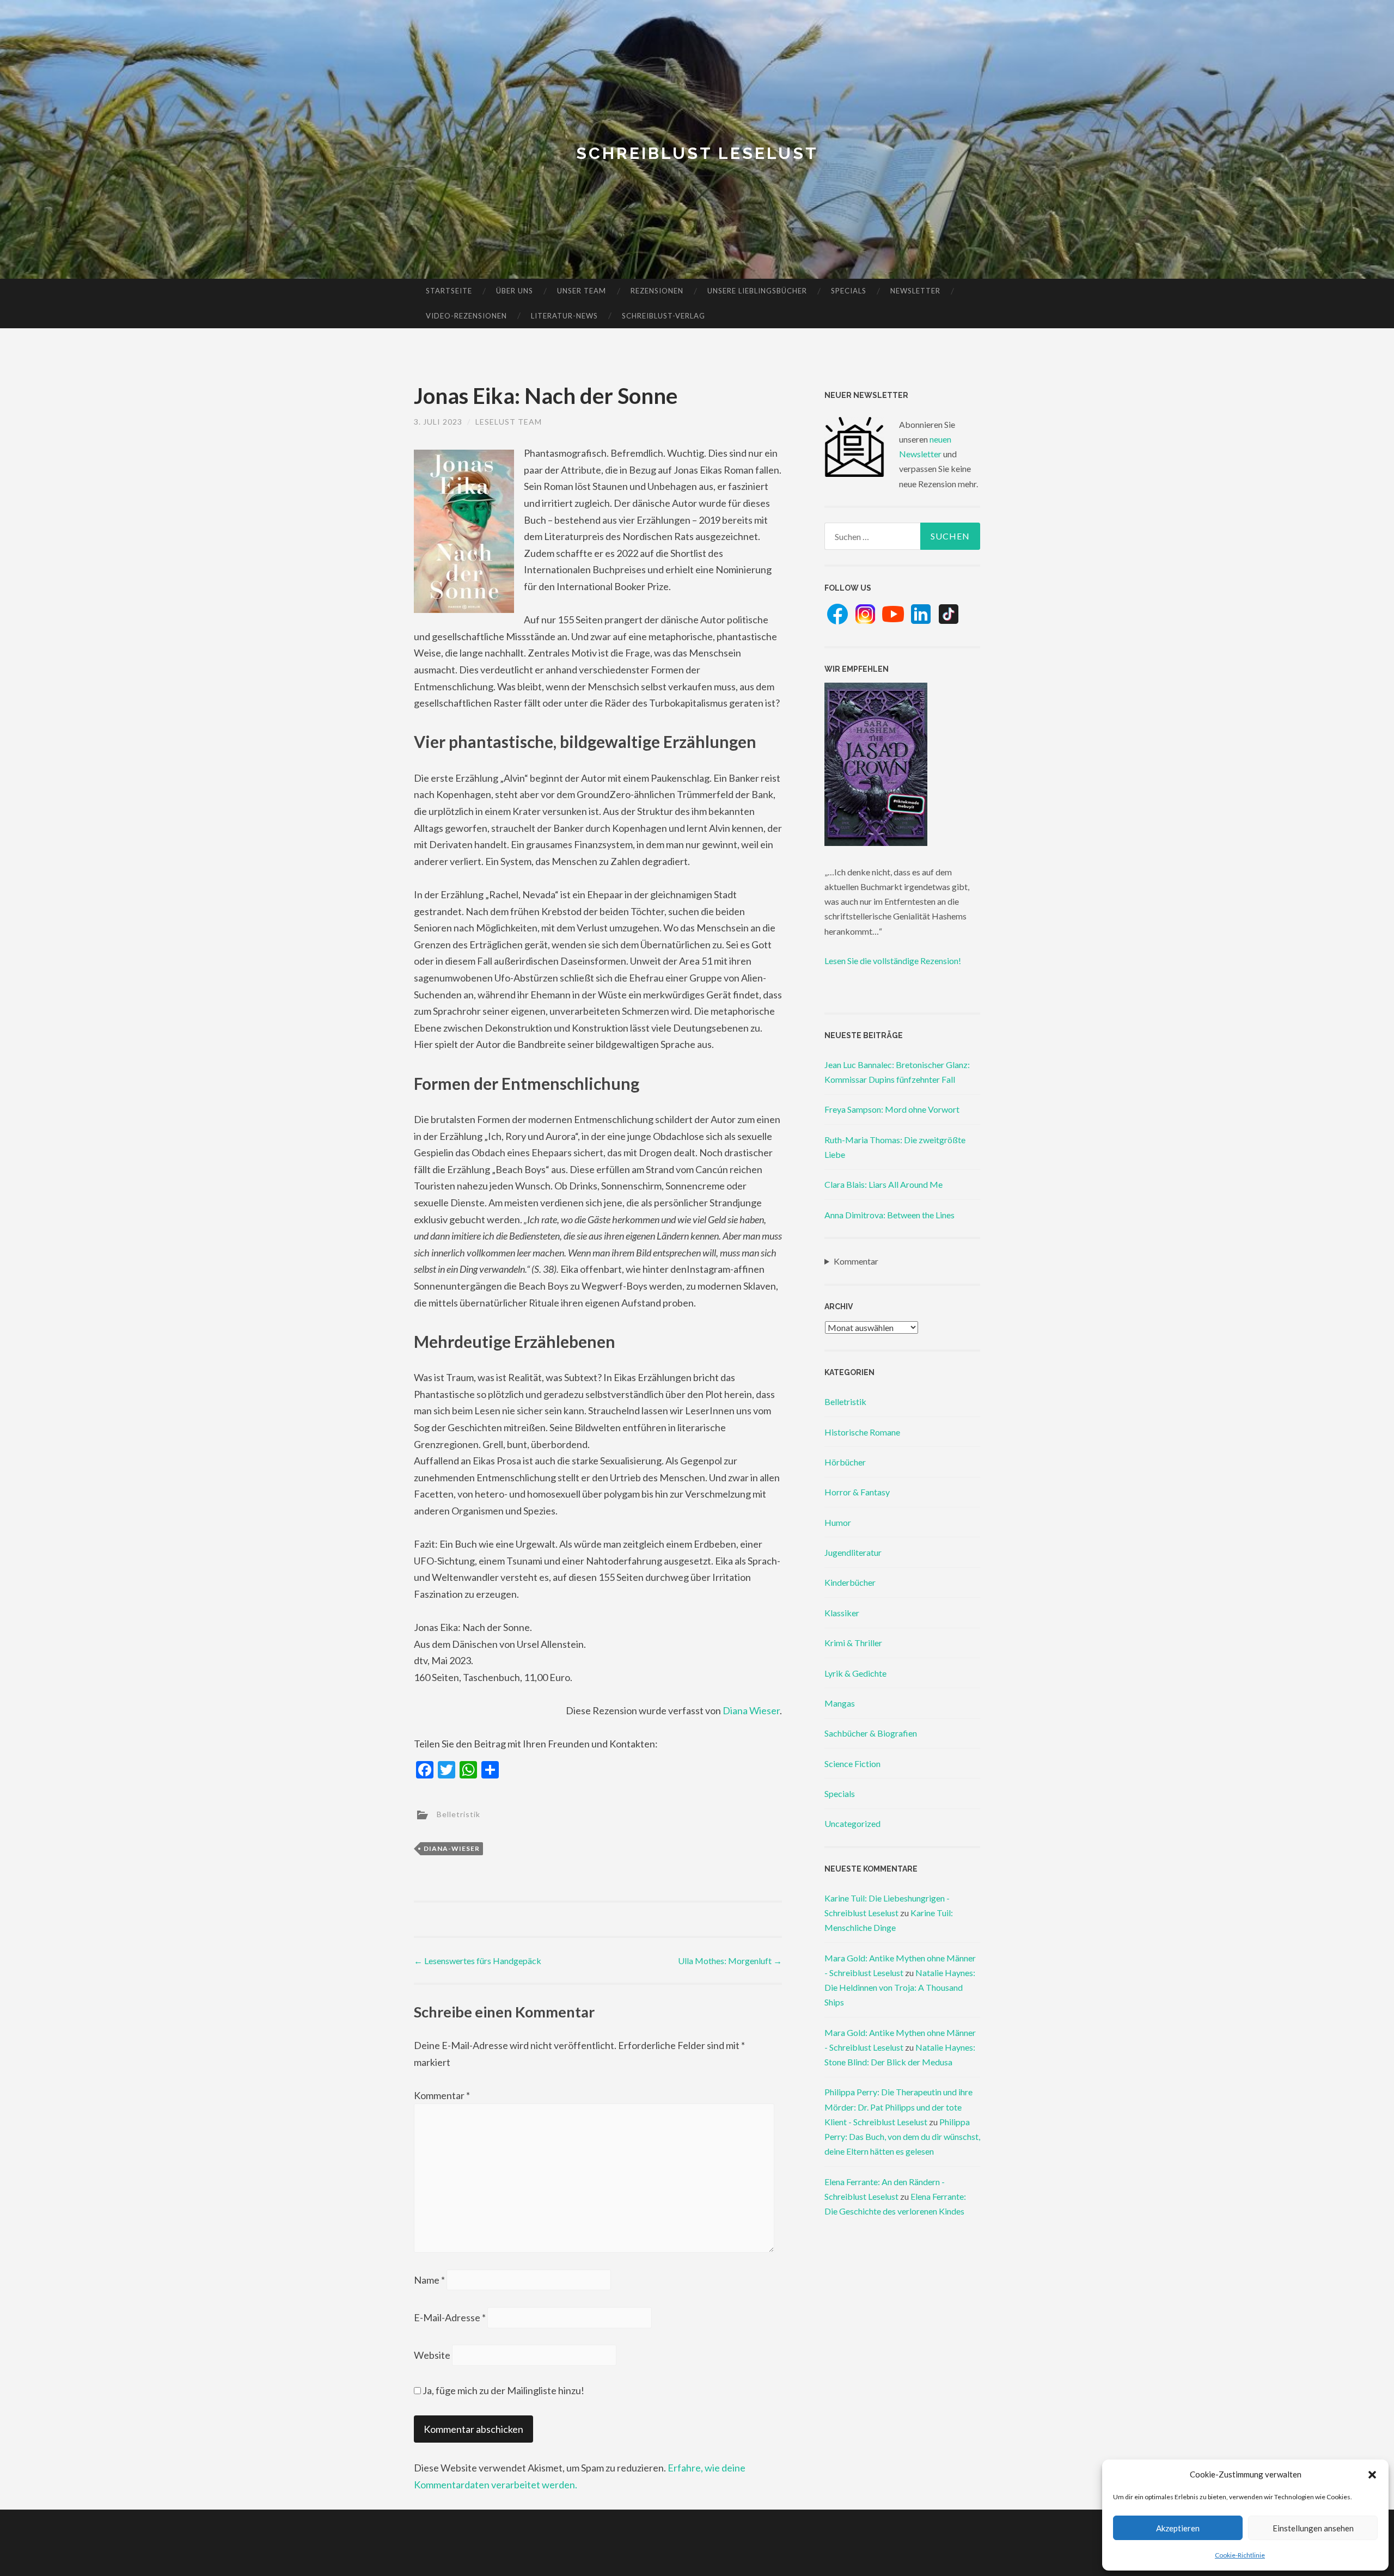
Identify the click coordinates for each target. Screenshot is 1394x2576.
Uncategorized (852, 1823)
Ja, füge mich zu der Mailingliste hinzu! (503, 2390)
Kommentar (442, 2095)
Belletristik (458, 1814)
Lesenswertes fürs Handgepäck (478, 1961)
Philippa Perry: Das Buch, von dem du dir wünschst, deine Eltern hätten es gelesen (902, 2136)
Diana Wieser (751, 1710)
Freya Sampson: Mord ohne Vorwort (892, 1109)
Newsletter (915, 291)
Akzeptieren (1178, 2528)
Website (432, 2355)
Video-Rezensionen (466, 316)
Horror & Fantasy (857, 1492)
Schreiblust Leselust (697, 153)
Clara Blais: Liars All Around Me (884, 1184)
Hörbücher (845, 1462)
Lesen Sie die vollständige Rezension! (893, 961)
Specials (849, 291)
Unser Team (582, 291)
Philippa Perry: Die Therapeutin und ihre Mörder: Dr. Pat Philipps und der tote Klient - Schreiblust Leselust (898, 2106)
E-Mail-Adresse (450, 2317)
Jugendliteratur (853, 1552)
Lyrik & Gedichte (855, 1673)
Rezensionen (657, 291)
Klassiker (842, 1613)
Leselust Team (509, 422)
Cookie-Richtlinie (1240, 2555)
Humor (838, 1522)
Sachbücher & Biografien (871, 1733)
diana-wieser (452, 1848)
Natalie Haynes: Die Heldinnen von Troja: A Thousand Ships (900, 1987)
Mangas (840, 1703)
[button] (1372, 2475)
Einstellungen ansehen (1313, 2528)
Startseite (449, 291)
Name (429, 2280)
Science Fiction (852, 1764)
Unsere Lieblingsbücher (757, 291)
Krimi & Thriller (853, 1643)
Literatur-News (564, 316)
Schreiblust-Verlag (664, 316)
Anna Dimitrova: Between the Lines (889, 1215)
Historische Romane (862, 1432)
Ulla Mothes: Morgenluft (730, 1961)
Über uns (515, 291)
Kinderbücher (850, 1582)
